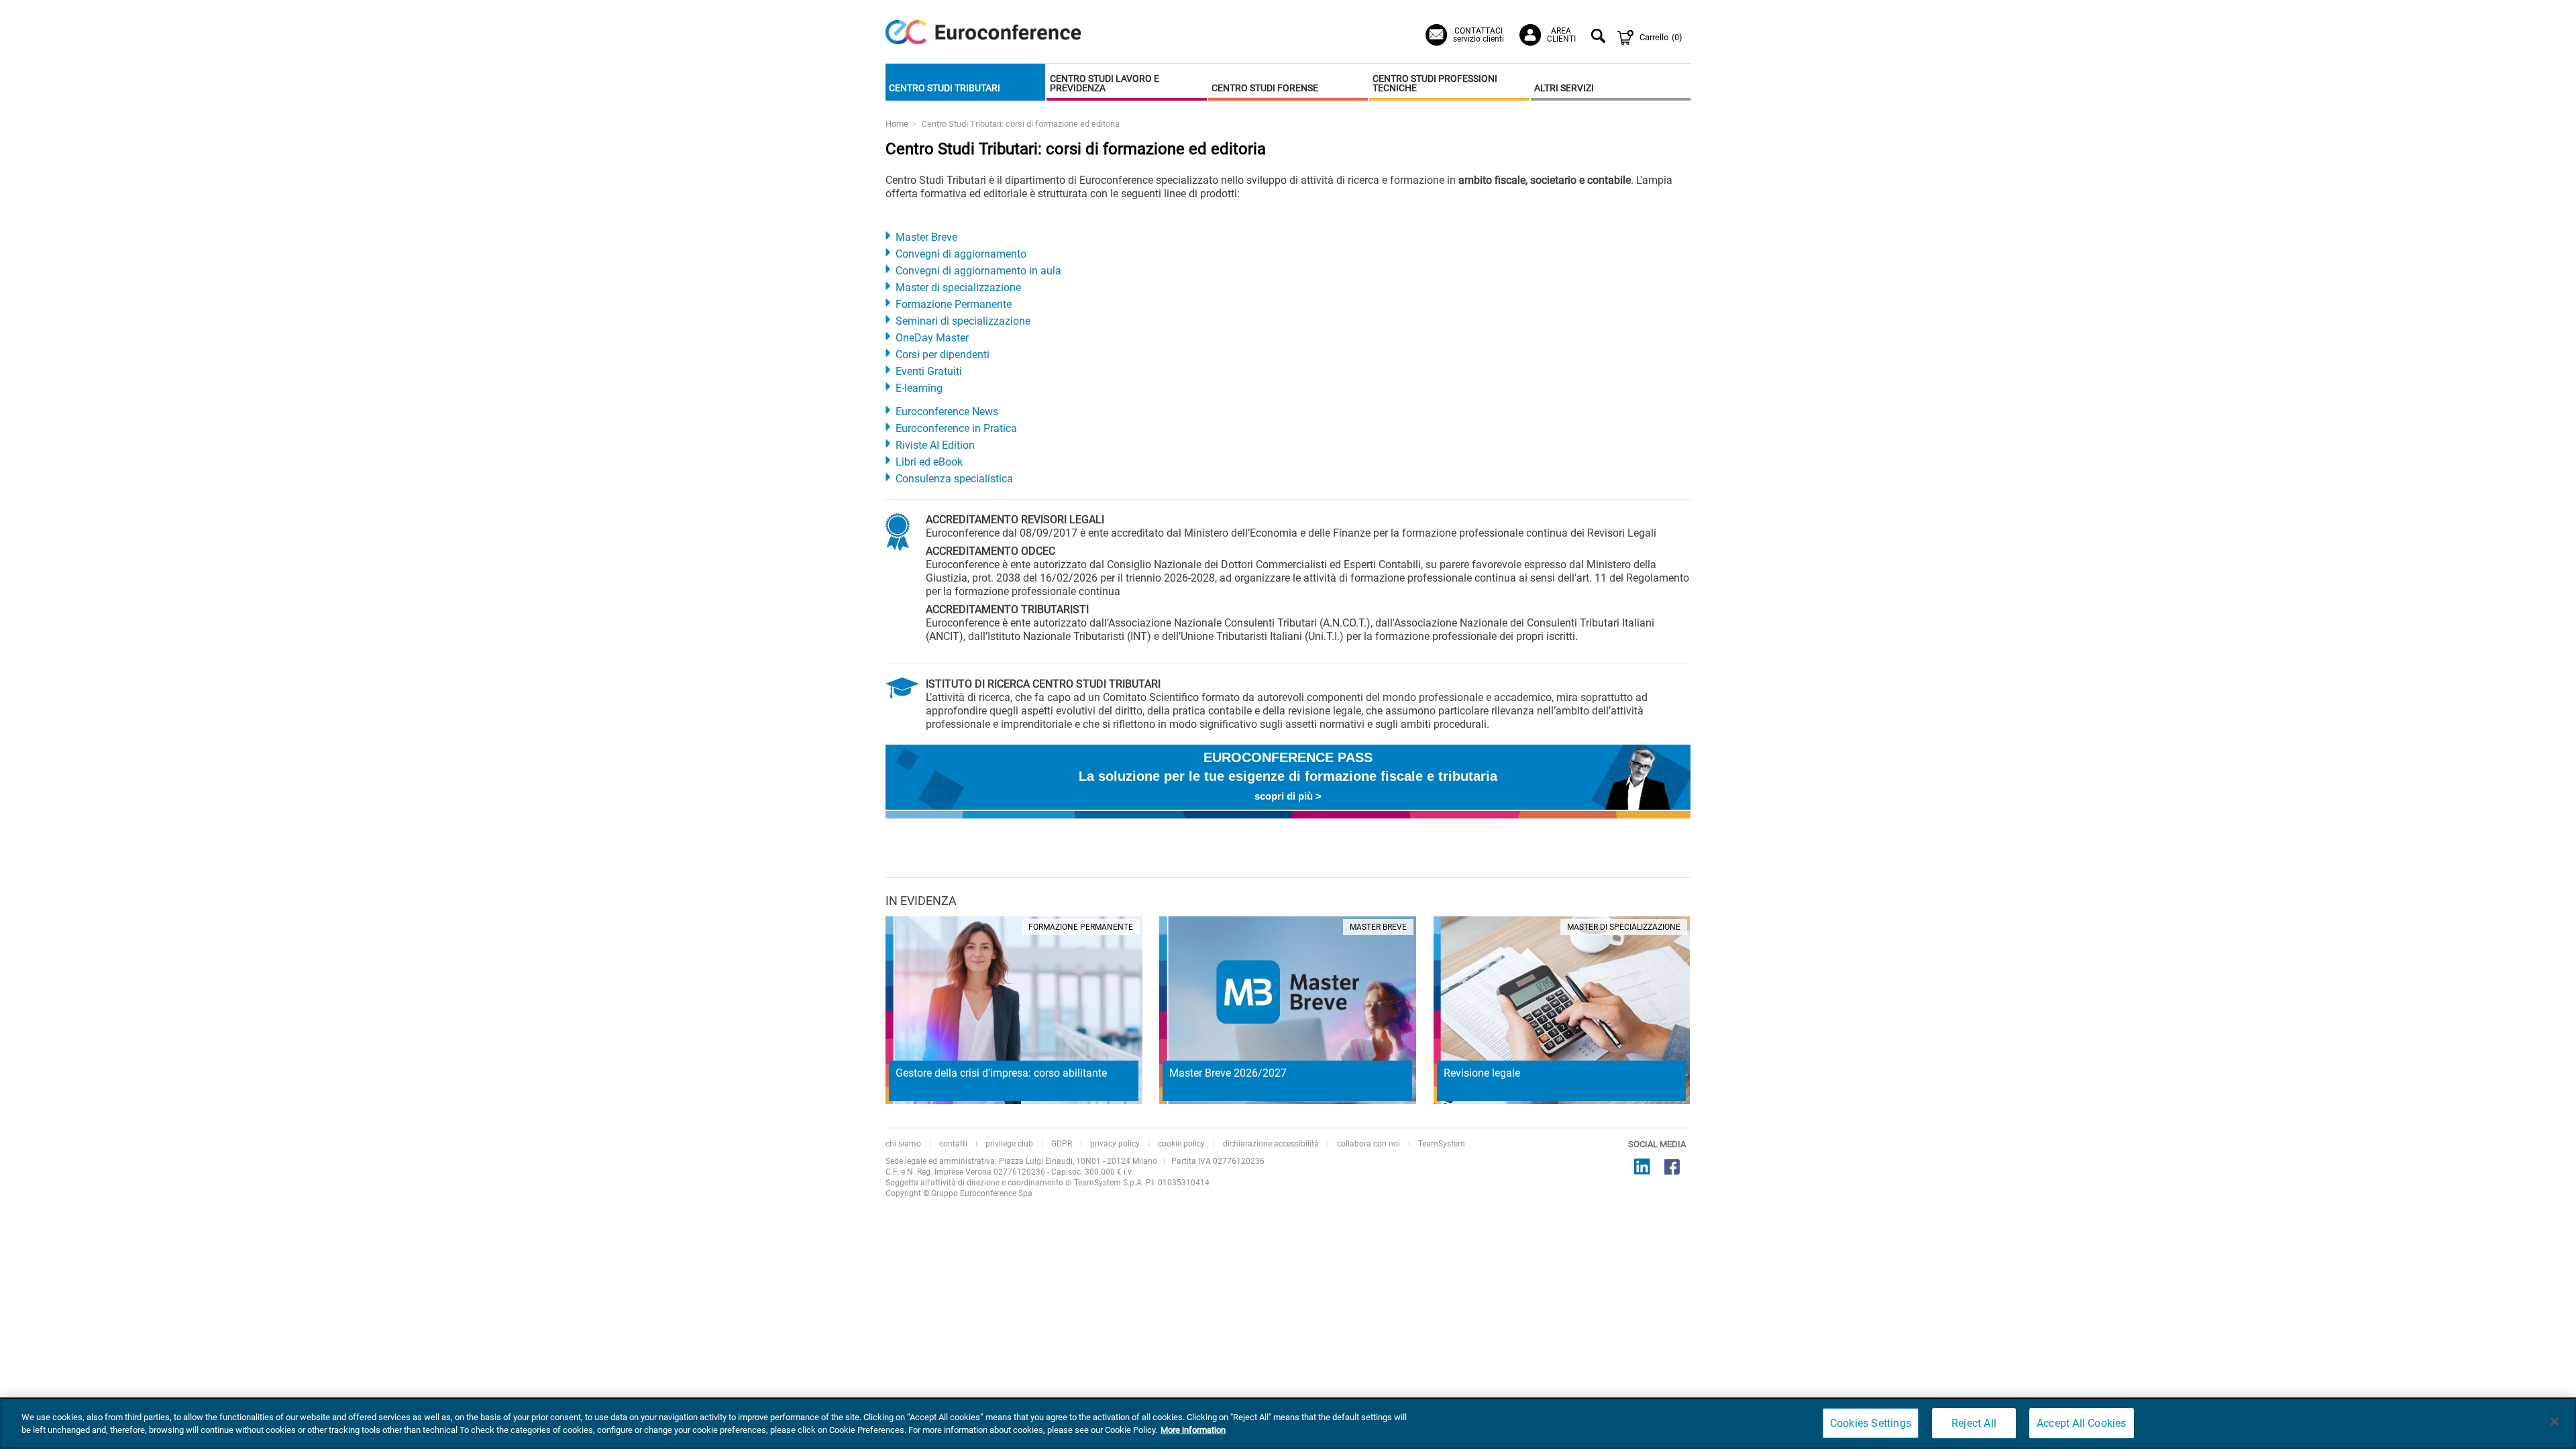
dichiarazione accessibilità (1271, 1144)
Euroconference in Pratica (956, 428)
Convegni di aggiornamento (961, 254)
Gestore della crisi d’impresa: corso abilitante (1001, 1073)
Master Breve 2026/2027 (1228, 1073)
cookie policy (1181, 1144)
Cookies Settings (1871, 1423)
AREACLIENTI (1561, 35)
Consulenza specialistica (954, 479)
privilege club (1009, 1144)
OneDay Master (932, 338)
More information (1193, 1430)
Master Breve (926, 237)
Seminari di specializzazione (963, 321)
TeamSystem (1442, 1144)
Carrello (1661, 37)
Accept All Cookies (2082, 1423)
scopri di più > (1288, 796)
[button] (965, 82)
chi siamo (903, 1144)
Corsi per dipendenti (943, 355)
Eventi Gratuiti (929, 371)
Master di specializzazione (958, 287)
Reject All (1974, 1423)
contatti (953, 1144)
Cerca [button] (1600, 38)
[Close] (2555, 1421)
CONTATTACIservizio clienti (1479, 35)
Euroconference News (947, 412)
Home (897, 124)
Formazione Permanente (954, 304)
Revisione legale (1482, 1073)
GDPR (1062, 1144)
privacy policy (1115, 1144)
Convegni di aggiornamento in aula (978, 271)
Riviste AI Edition (935, 445)
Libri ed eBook (929, 462)
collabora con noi (1368, 1144)
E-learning (919, 388)
